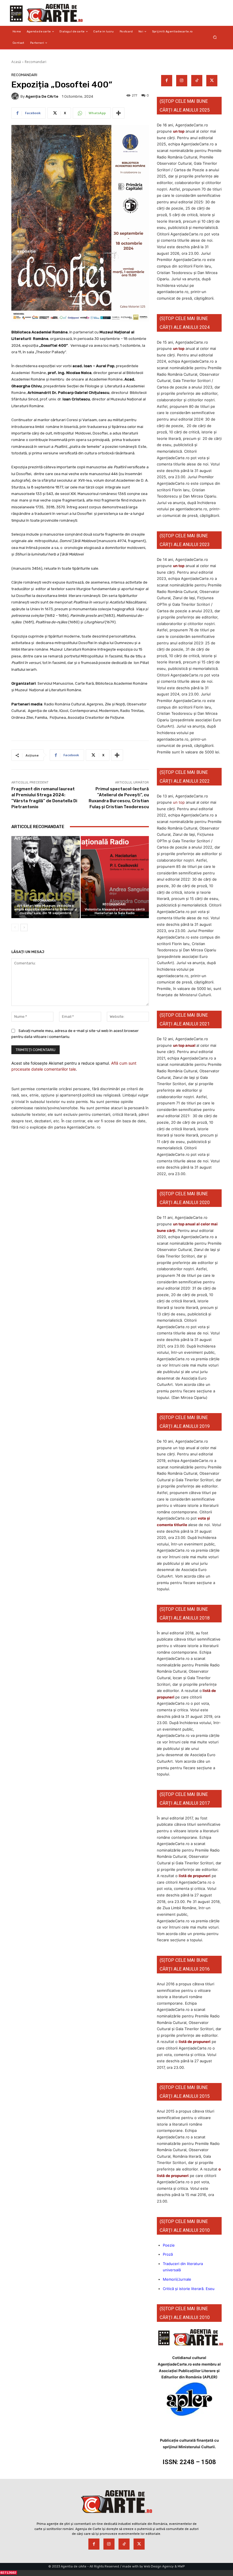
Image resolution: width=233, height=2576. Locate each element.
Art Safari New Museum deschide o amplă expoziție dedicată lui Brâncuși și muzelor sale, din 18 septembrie (46, 909)
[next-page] (24, 927)
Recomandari (36, 62)
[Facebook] (167, 81)
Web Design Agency (159, 2566)
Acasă (16, 62)
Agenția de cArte (42, 96)
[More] (118, 113)
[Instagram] (182, 81)
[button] (215, 37)
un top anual (185, 1045)
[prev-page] (15, 927)
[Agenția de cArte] (16, 96)
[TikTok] (197, 81)
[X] (212, 81)
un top (179, 131)
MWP (181, 2566)
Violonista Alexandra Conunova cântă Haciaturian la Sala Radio (115, 911)
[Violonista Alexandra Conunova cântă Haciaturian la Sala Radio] (115, 877)
